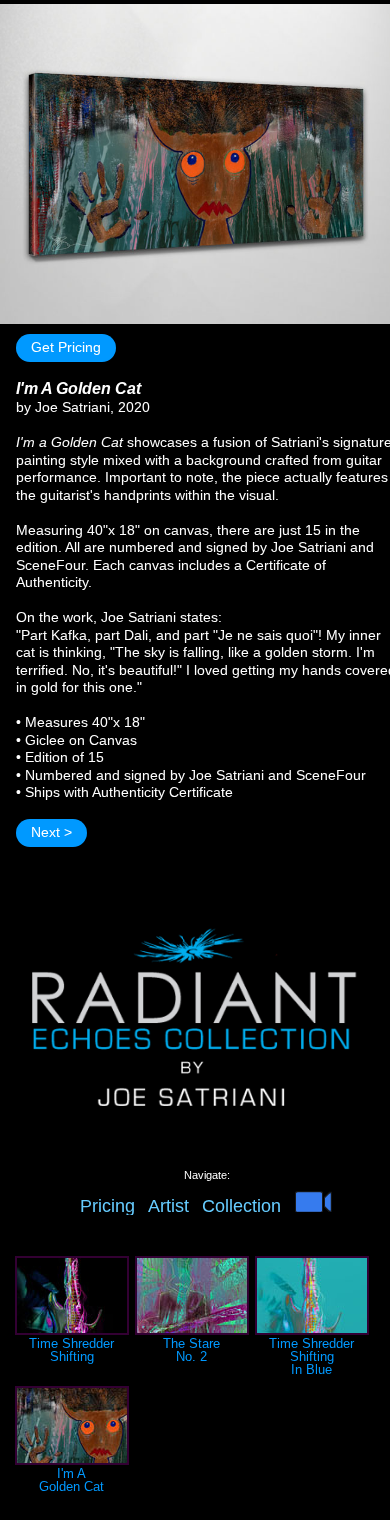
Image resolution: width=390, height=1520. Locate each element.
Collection (241, 1206)
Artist (168, 1206)
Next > (51, 832)
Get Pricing (66, 347)
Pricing (107, 1206)
